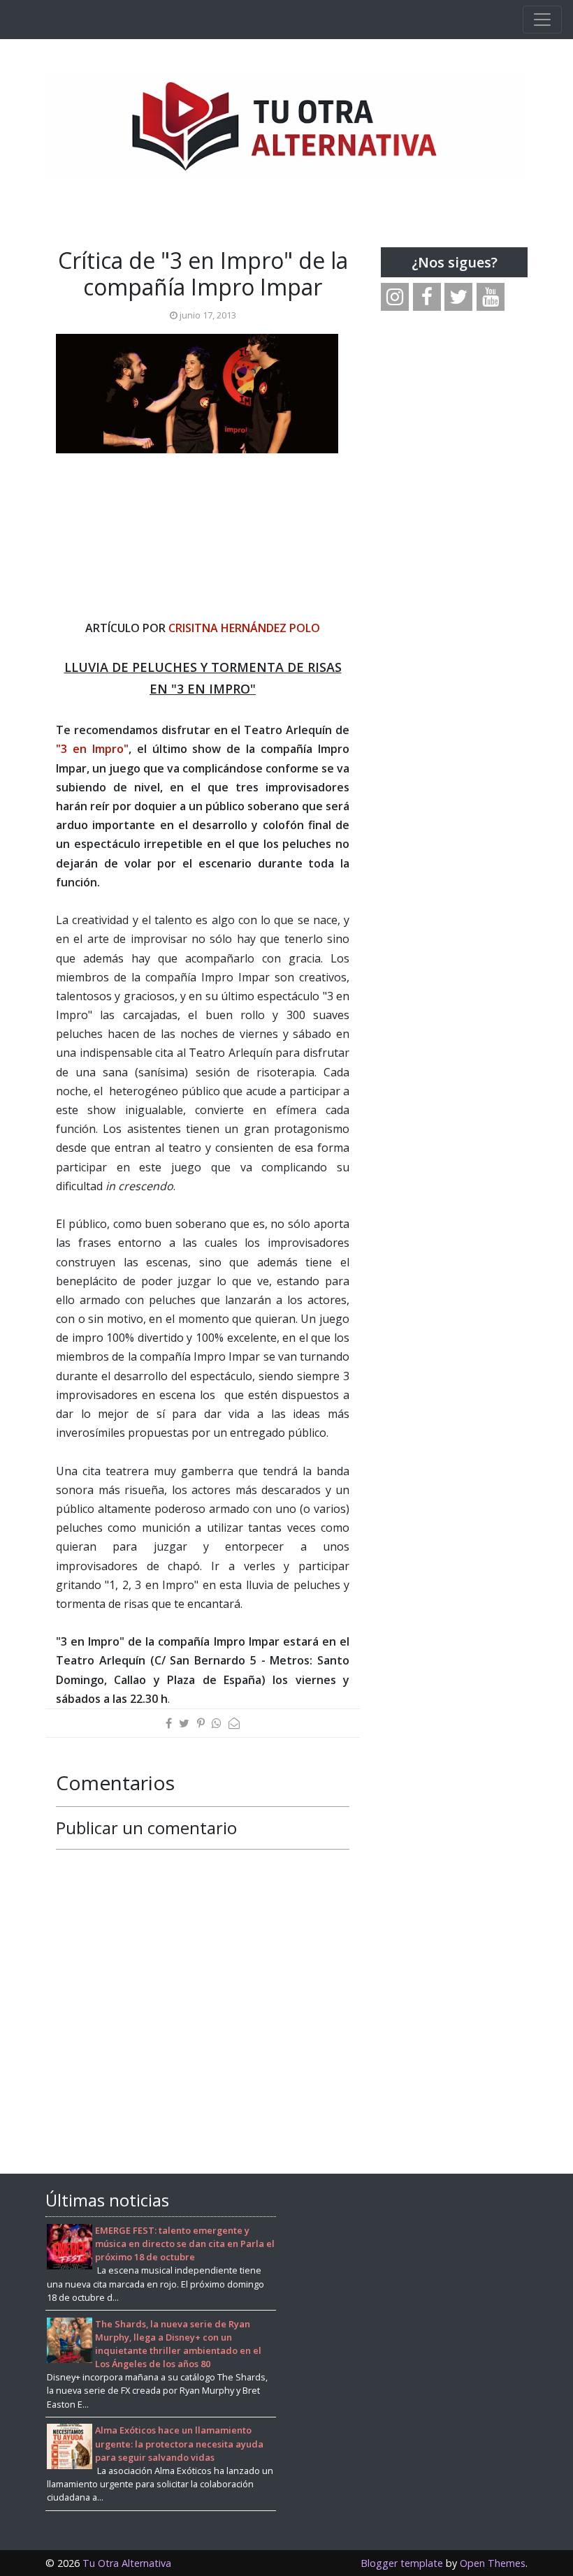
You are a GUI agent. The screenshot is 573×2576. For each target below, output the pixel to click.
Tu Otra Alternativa (127, 2563)
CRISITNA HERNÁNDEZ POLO (244, 628)
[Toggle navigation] (542, 20)
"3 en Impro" (92, 749)
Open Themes (493, 2563)
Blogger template (402, 2563)
